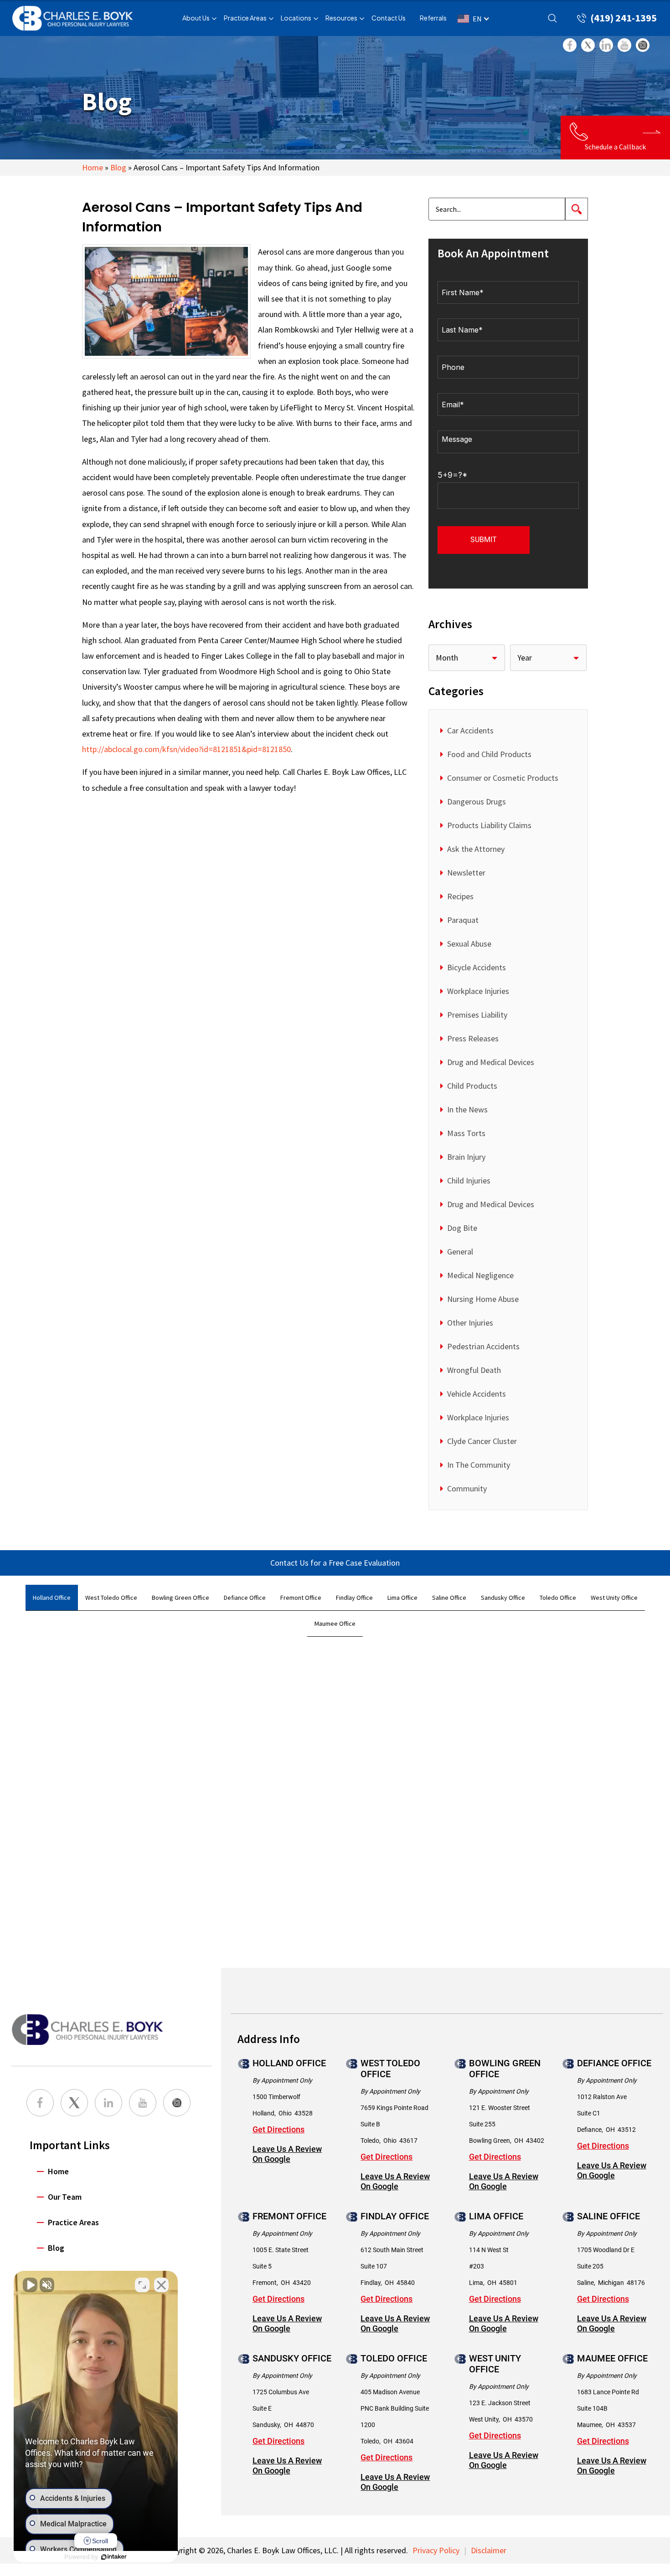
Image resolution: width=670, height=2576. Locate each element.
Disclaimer (489, 2550)
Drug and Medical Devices (491, 1062)
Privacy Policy (436, 2550)
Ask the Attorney (476, 849)
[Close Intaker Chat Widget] (161, 2285)
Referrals (433, 18)
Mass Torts (466, 1133)
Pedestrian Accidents (483, 1346)
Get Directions (278, 2130)
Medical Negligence (480, 1275)
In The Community (479, 1465)
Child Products (472, 1086)
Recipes (460, 896)
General (460, 1252)
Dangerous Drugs (477, 801)
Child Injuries (469, 1180)
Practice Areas (245, 18)
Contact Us (389, 18)
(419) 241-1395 (624, 18)
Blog (118, 167)
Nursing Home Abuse (483, 1299)
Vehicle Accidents (477, 1394)
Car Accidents (470, 730)
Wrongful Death (474, 1370)
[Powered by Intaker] (114, 2557)
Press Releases (473, 1038)
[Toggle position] (142, 2285)
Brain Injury (466, 1157)
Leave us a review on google (287, 2154)
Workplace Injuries (478, 991)
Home (93, 167)
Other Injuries (470, 1323)
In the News (467, 1109)
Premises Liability (477, 1015)
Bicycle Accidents (477, 967)
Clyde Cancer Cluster (482, 1441)
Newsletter (466, 873)
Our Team (65, 2197)
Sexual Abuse (469, 944)
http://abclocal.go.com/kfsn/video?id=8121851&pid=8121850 (186, 749)
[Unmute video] (30, 2285)
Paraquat (463, 920)
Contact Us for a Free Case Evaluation (335, 1563)
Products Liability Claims (489, 825)
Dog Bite (462, 1228)
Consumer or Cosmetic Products (503, 778)
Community (467, 1488)
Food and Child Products (489, 754)
